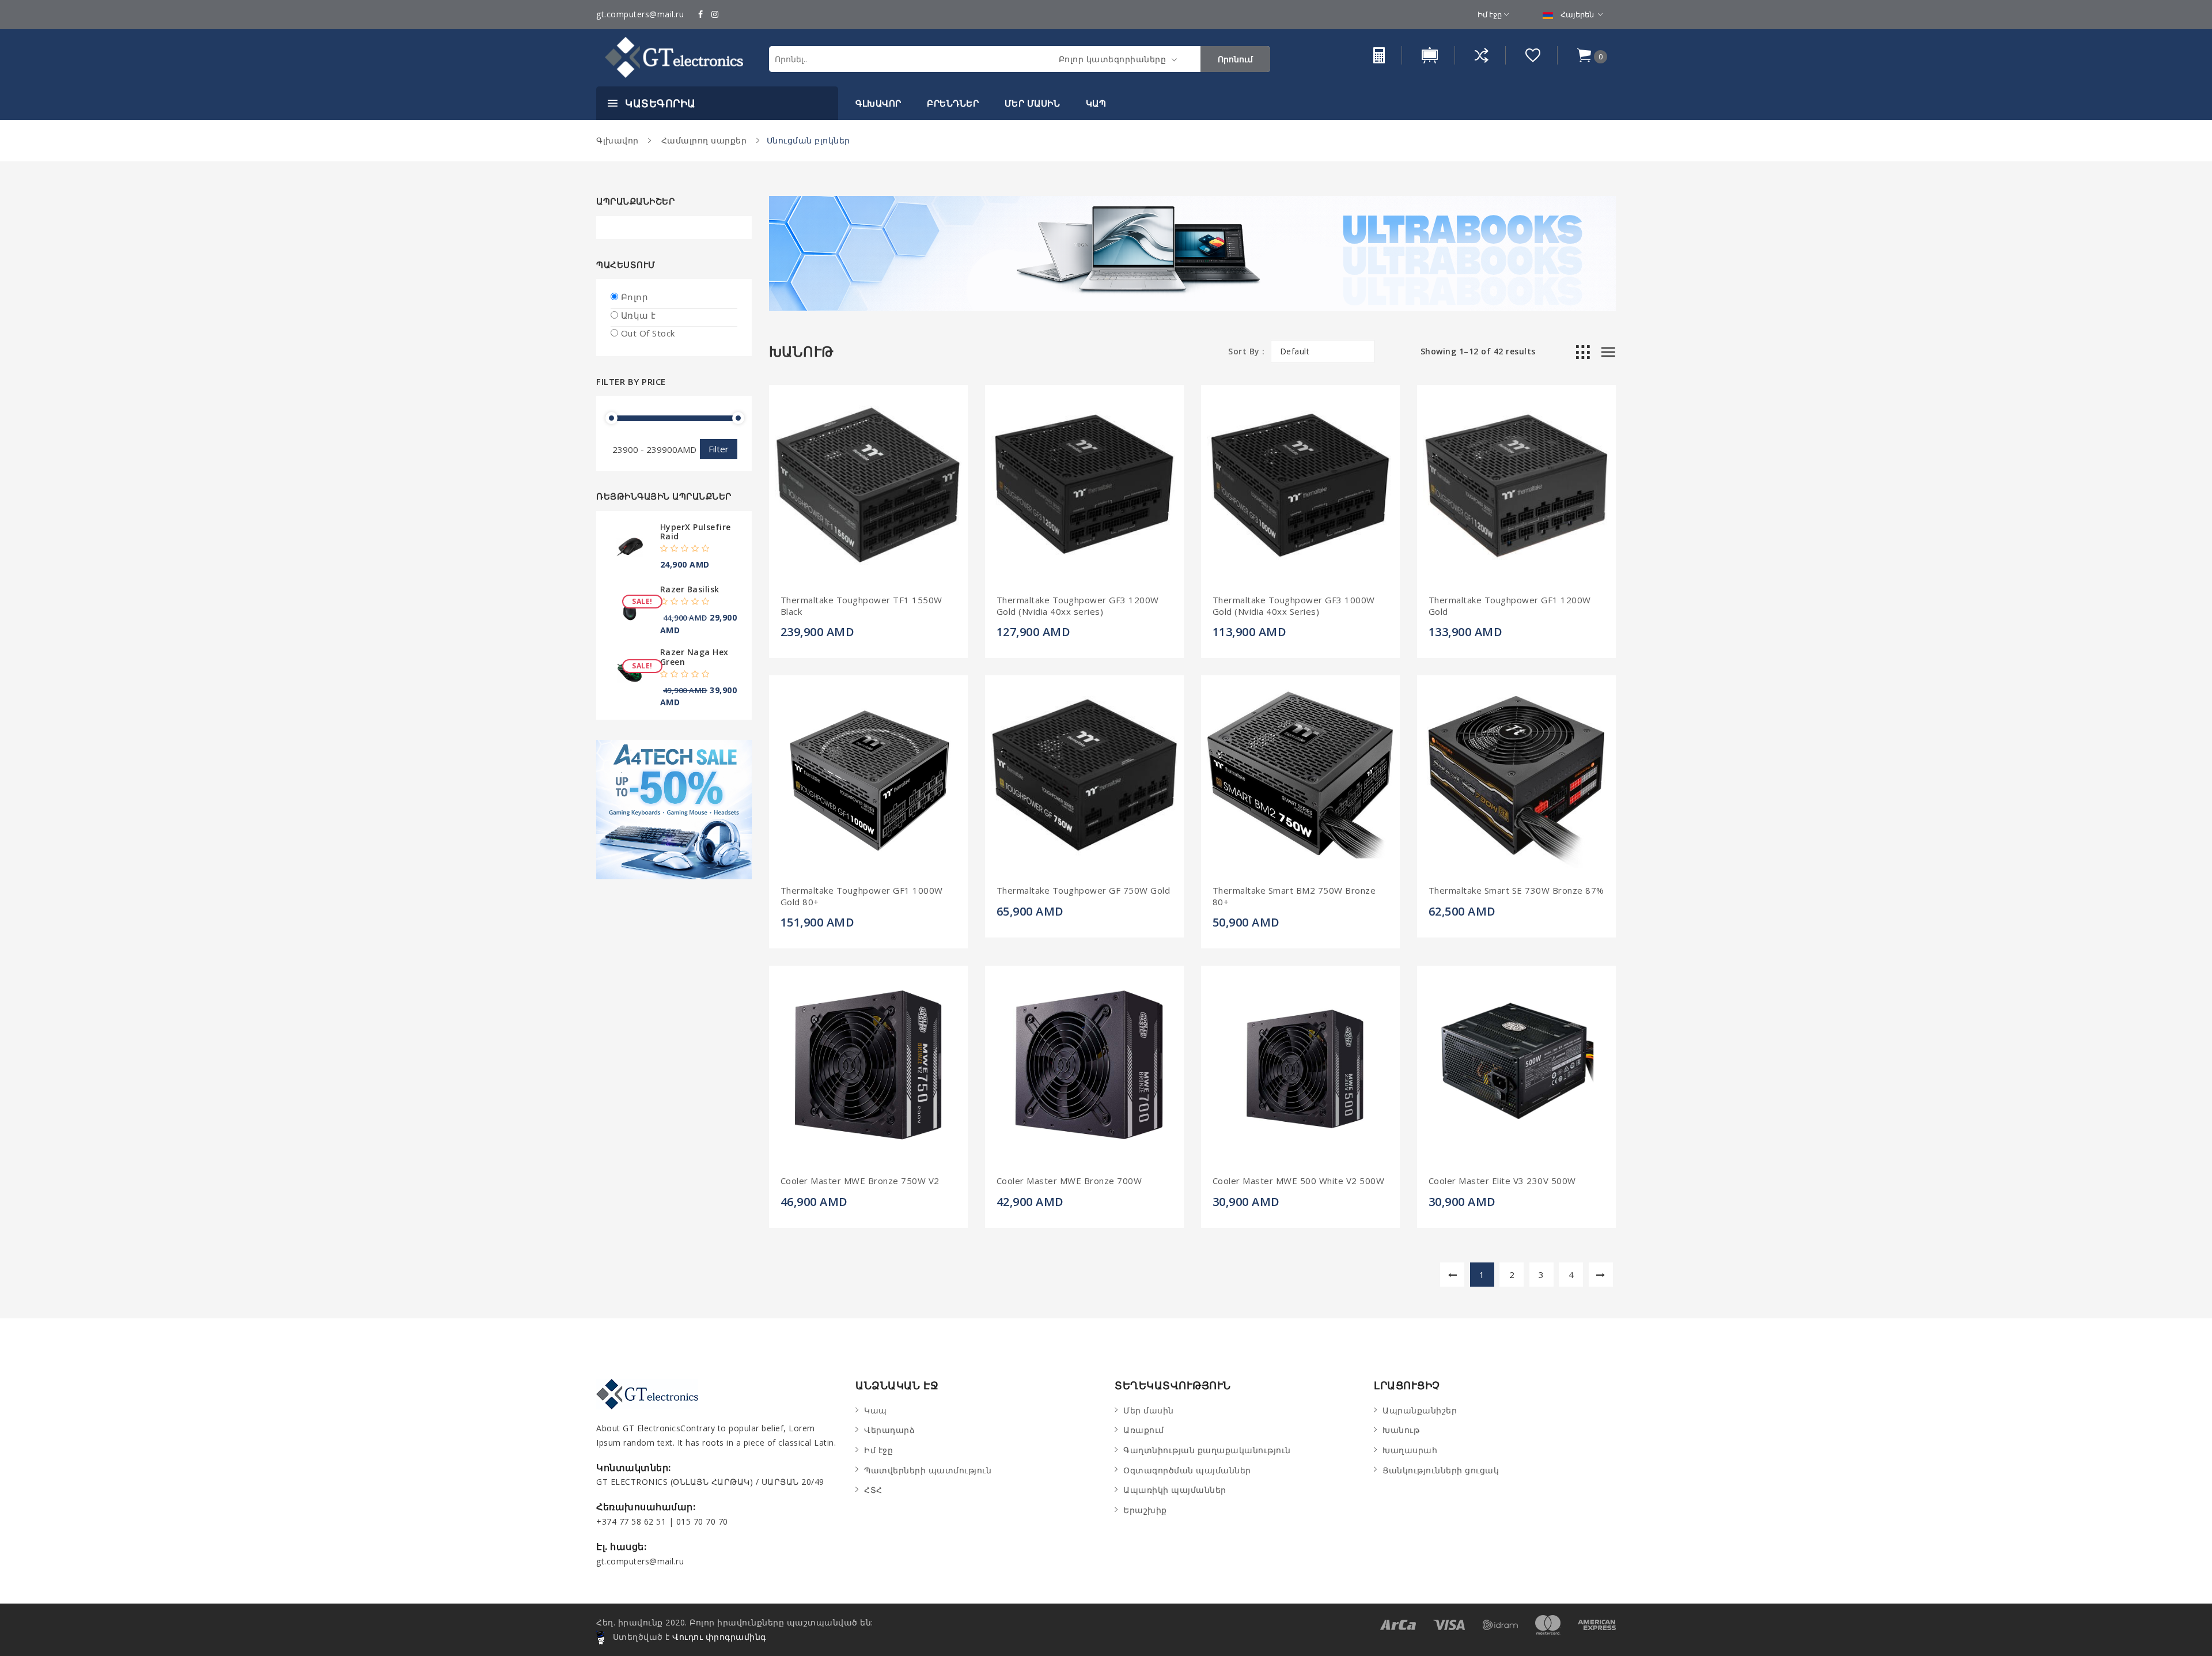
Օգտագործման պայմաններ (1187, 1470)
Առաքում (1144, 1430)
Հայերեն (1577, 14)
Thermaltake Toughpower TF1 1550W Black (861, 606)
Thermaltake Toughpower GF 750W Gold (1084, 891)
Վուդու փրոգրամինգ (719, 1637)
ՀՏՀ (873, 1490)
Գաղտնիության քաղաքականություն (1207, 1450)
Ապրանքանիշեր (1420, 1410)
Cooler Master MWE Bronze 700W (1069, 1181)
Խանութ (1401, 1430)
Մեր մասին (1033, 103)
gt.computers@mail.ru (640, 14)
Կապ (1096, 103)
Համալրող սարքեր (702, 140)
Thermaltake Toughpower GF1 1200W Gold (1510, 606)
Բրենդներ (953, 103)
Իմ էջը (1490, 14)
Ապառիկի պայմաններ (1175, 1490)
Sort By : (1247, 351)
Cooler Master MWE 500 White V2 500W (1299, 1181)
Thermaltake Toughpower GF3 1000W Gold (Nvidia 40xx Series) (1294, 606)
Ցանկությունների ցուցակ (1441, 1470)
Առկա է (639, 315)
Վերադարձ (889, 1430)
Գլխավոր (878, 103)
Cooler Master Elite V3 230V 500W (1502, 1181)
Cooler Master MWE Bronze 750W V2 (860, 1181)
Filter (719, 449)
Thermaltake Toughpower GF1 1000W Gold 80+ (862, 896)
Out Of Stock (648, 333)
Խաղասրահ (1410, 1450)
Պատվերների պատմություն (928, 1470)
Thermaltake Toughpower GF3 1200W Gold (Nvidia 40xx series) (1078, 606)
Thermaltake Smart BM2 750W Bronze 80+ (1294, 896)
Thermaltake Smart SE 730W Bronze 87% (1516, 891)
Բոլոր (635, 297)
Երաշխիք (1145, 1510)
